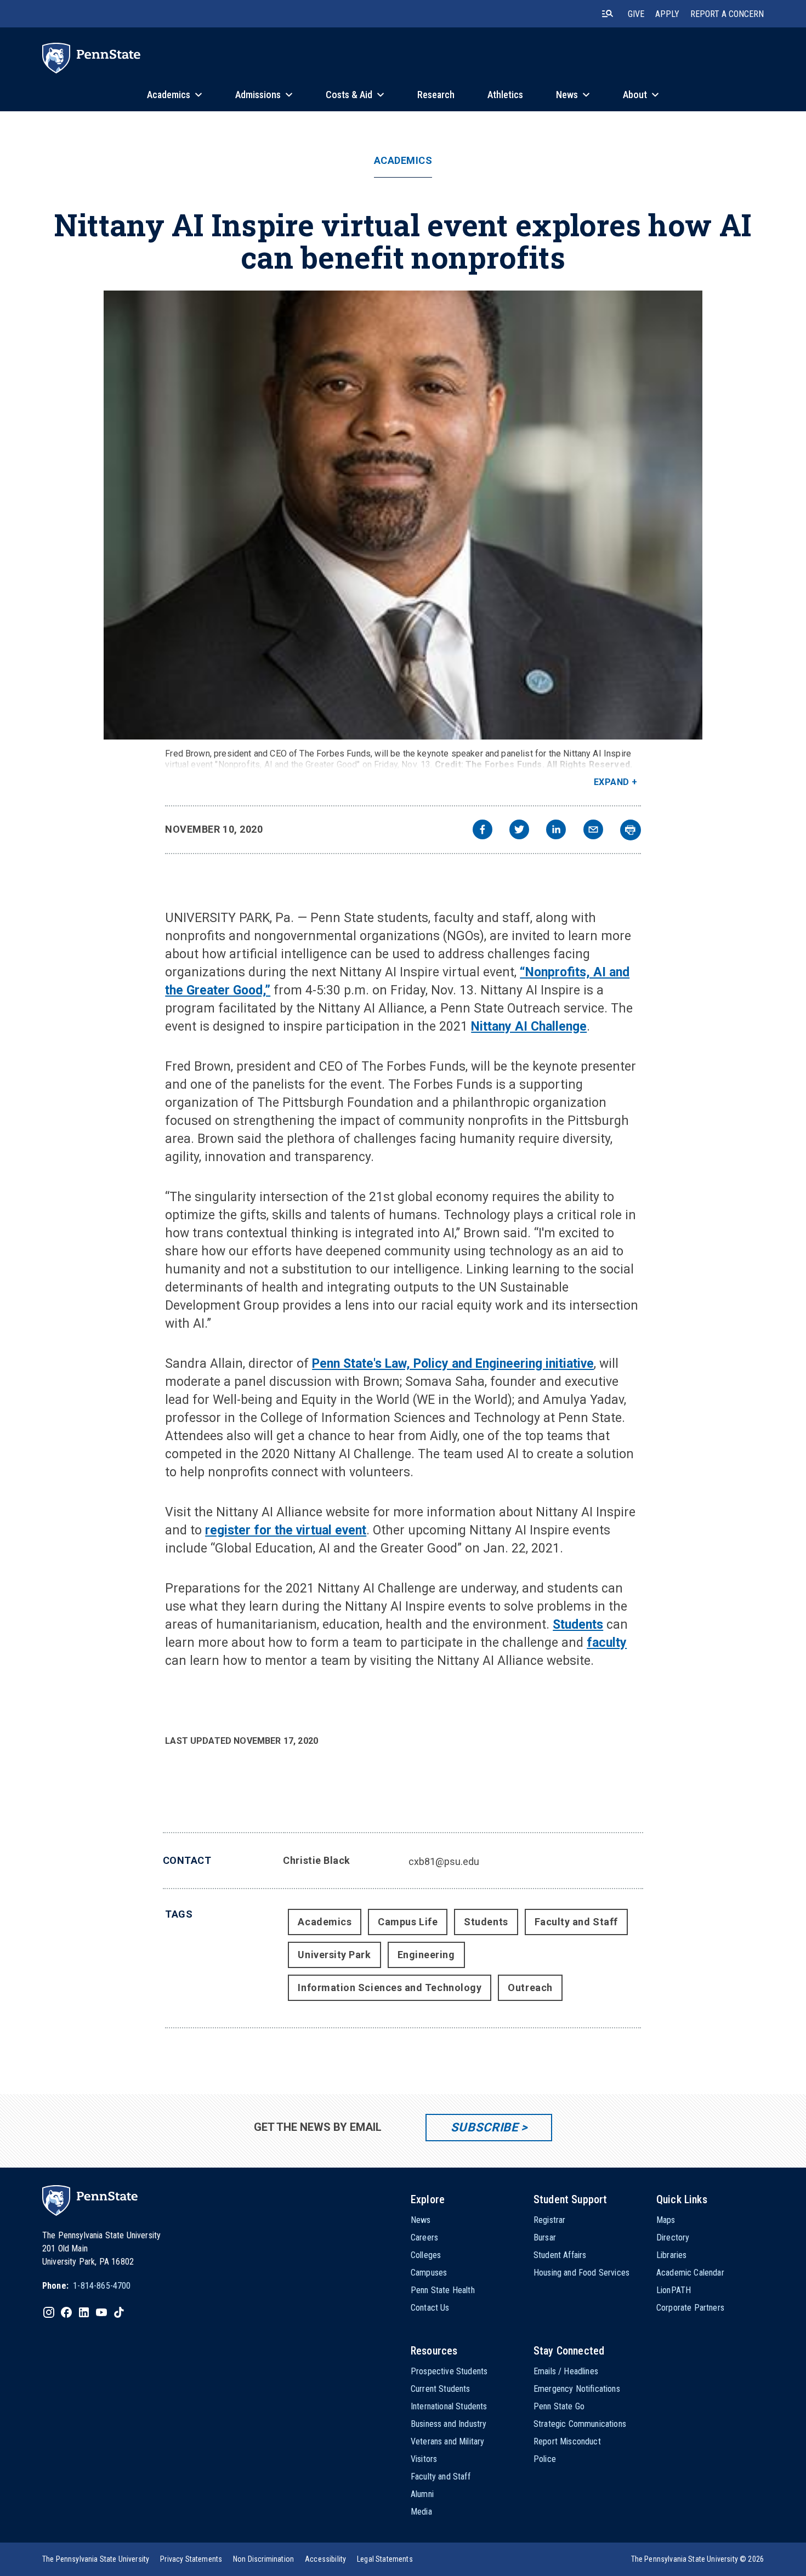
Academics (403, 161)
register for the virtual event (286, 1530)
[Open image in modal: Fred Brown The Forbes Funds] (403, 515)
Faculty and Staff (576, 1922)
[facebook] (483, 831)
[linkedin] (556, 831)
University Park (334, 1955)
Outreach (530, 1988)
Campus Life (408, 1922)
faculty (607, 1643)
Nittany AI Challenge (529, 1027)
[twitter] (519, 831)
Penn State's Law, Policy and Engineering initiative (453, 1364)
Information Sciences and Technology (390, 1988)
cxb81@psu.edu (444, 1861)
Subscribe (484, 2127)
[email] (593, 831)
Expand (612, 782)
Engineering (426, 1955)
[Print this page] (631, 830)
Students (578, 1625)
